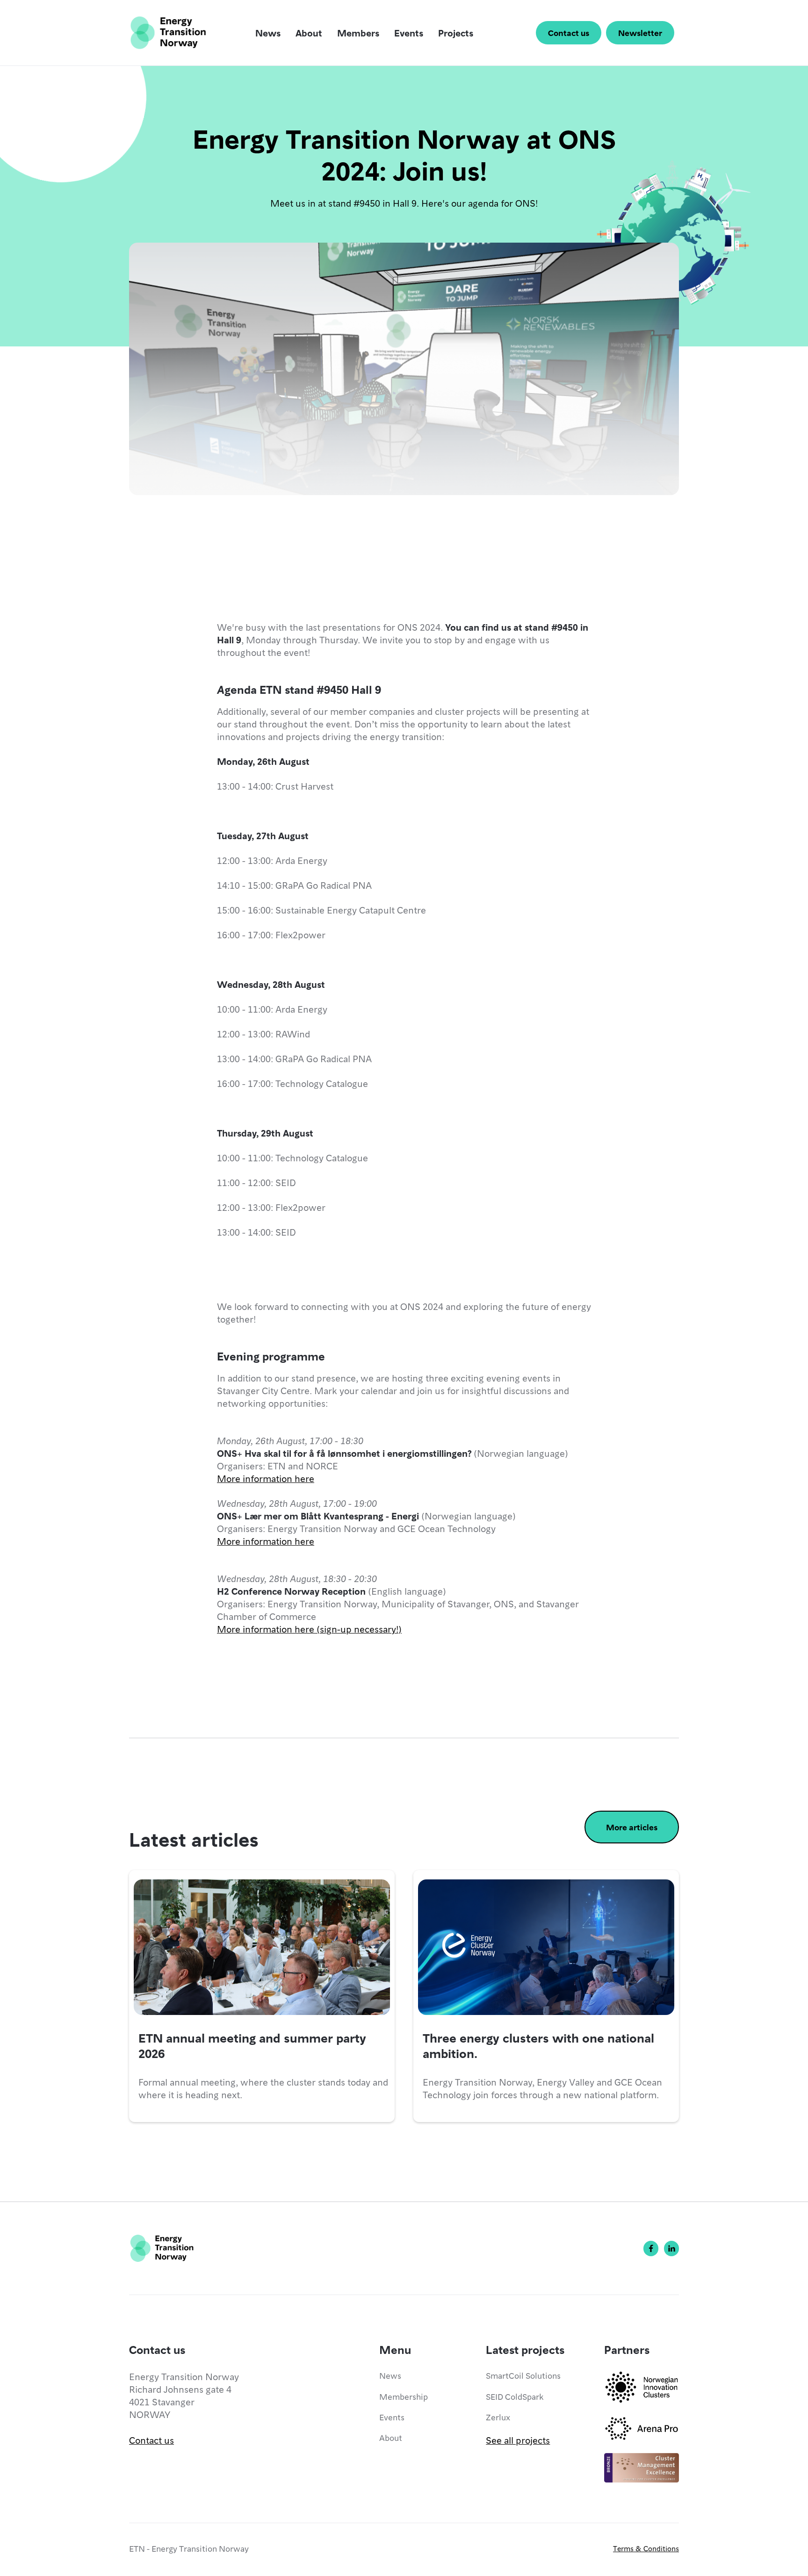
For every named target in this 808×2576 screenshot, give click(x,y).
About (309, 33)
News (268, 33)
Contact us (569, 32)
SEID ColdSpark (515, 2396)
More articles (632, 1827)
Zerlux (498, 2417)
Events (409, 33)
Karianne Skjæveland (297, 550)
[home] (168, 33)
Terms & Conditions (646, 2548)
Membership (404, 2396)
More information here (266, 1478)
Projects (456, 33)
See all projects (518, 2440)
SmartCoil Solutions (523, 2375)
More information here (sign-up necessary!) (309, 1629)
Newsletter (640, 32)
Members (358, 33)
